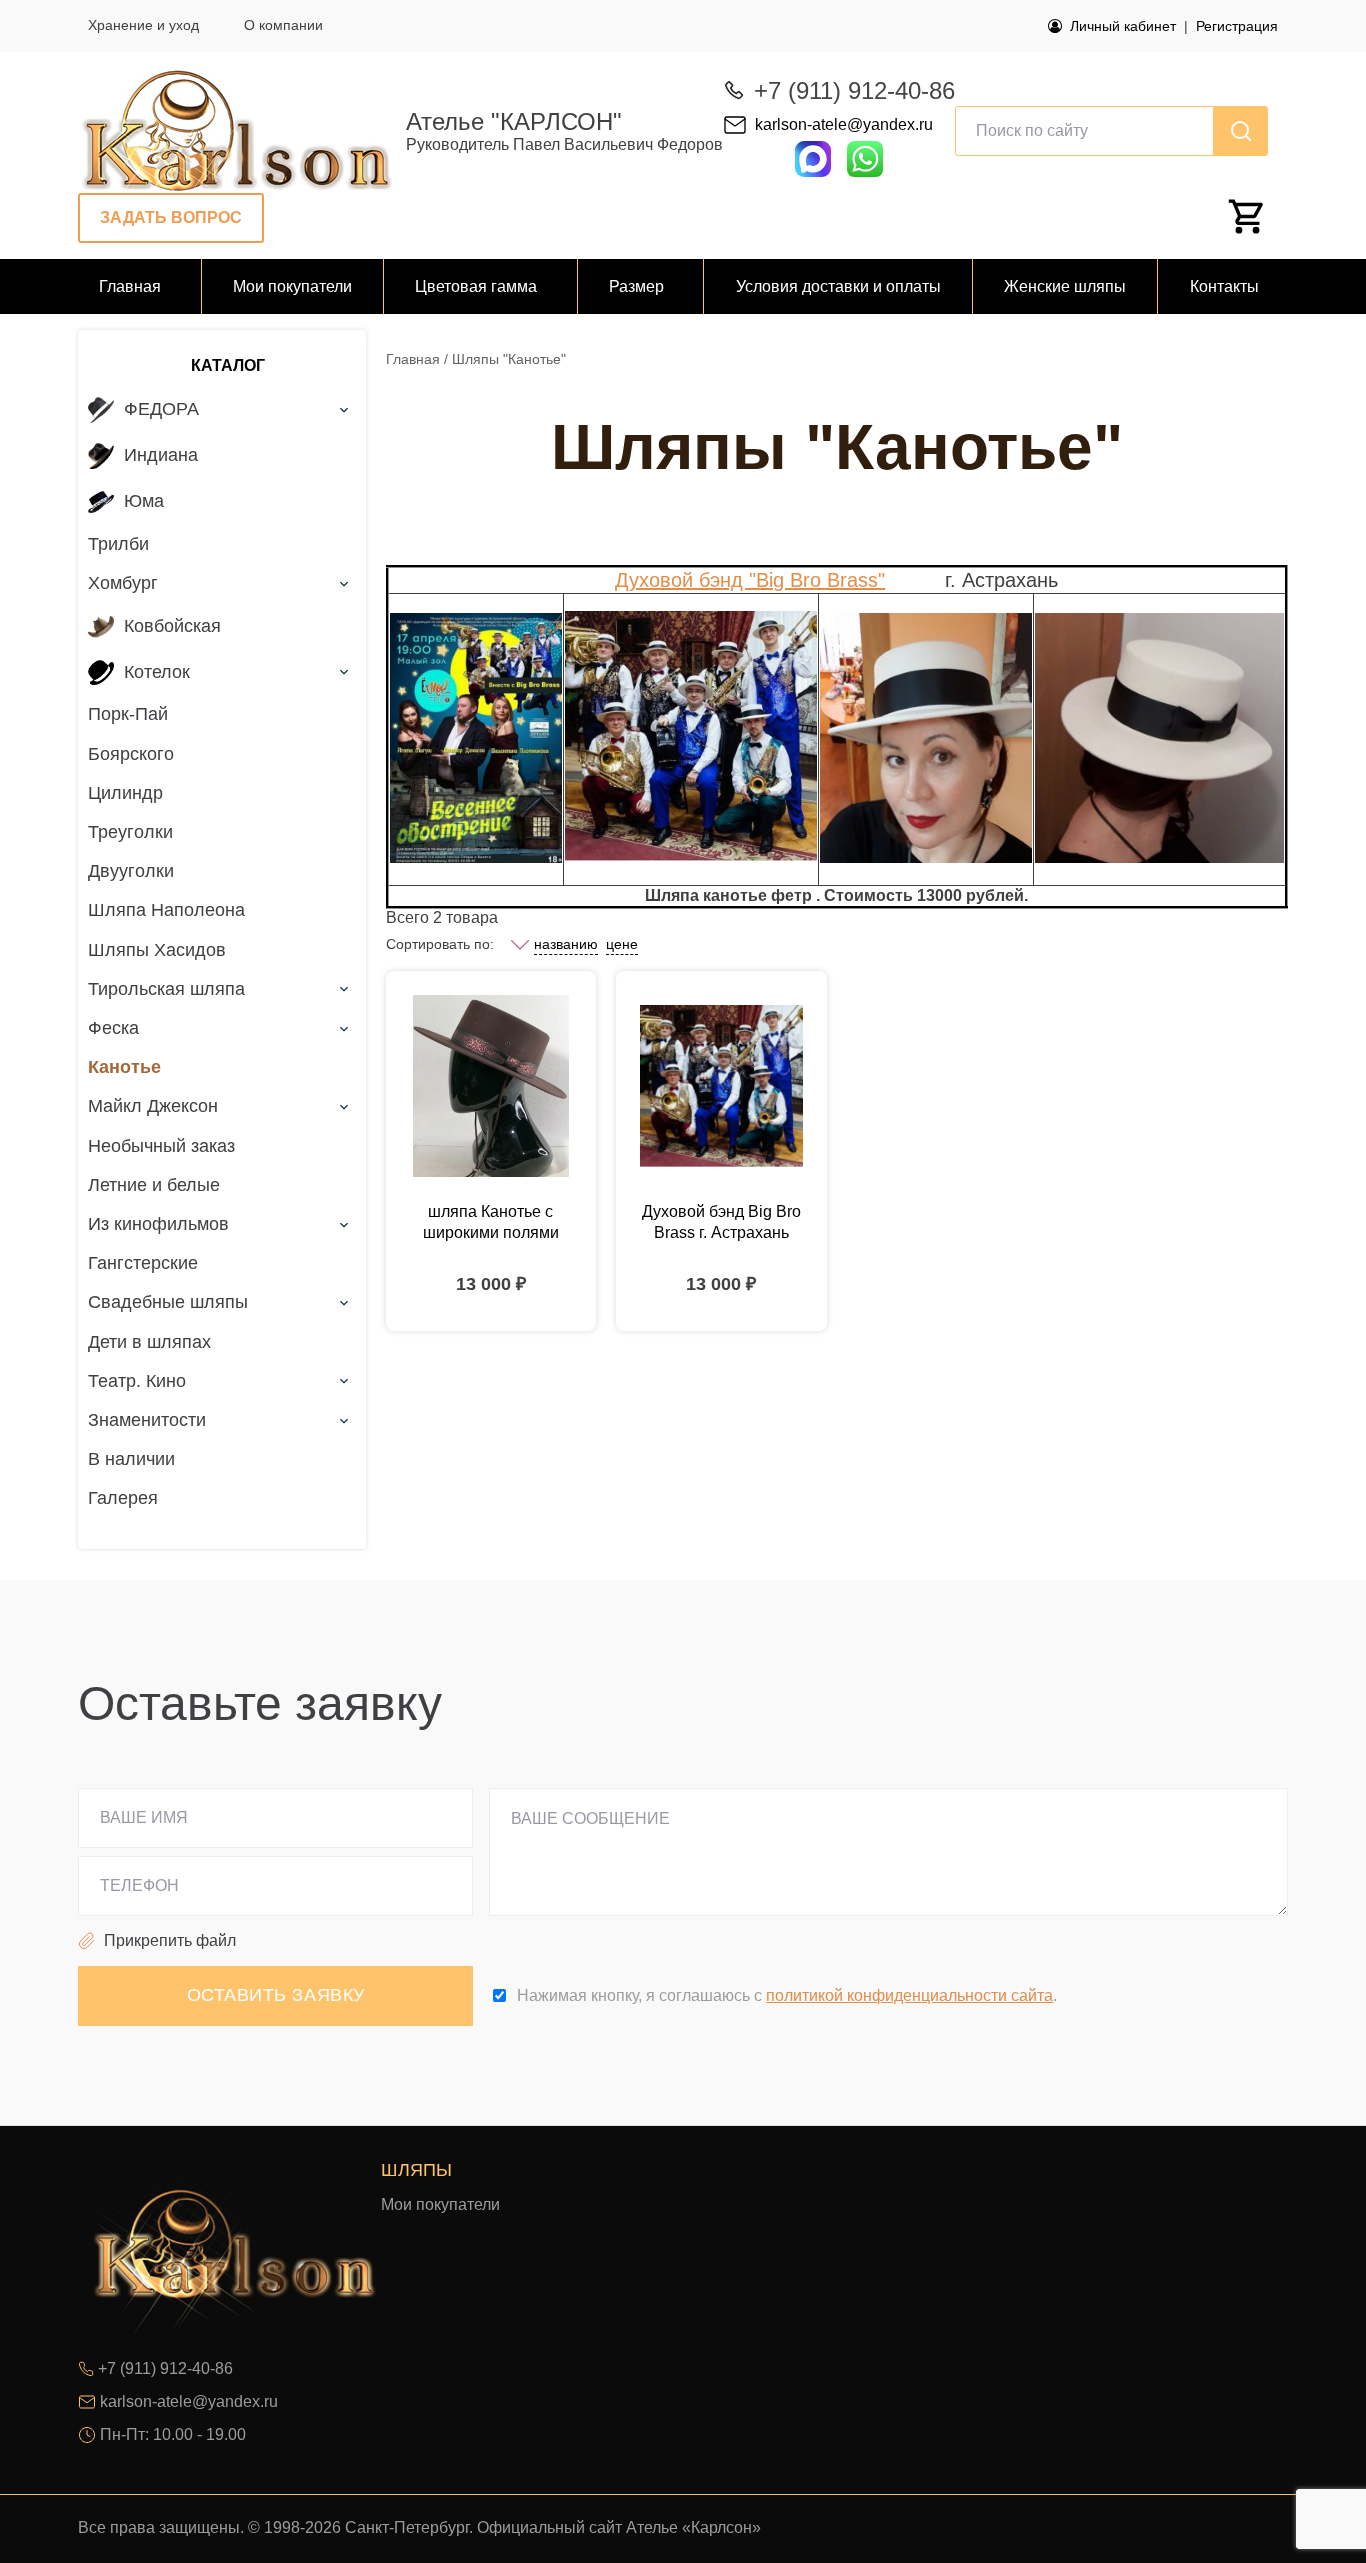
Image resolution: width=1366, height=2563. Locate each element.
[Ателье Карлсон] (238, 130)
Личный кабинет (1123, 26)
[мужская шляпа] (491, 1086)
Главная (413, 359)
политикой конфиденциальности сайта (909, 1995)
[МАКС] (813, 157)
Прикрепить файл (170, 1940)
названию (566, 944)
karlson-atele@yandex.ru (844, 124)
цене (622, 944)
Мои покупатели (440, 2204)
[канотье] (721, 1086)
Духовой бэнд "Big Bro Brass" (750, 580)
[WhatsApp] (865, 171)
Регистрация (1237, 26)
